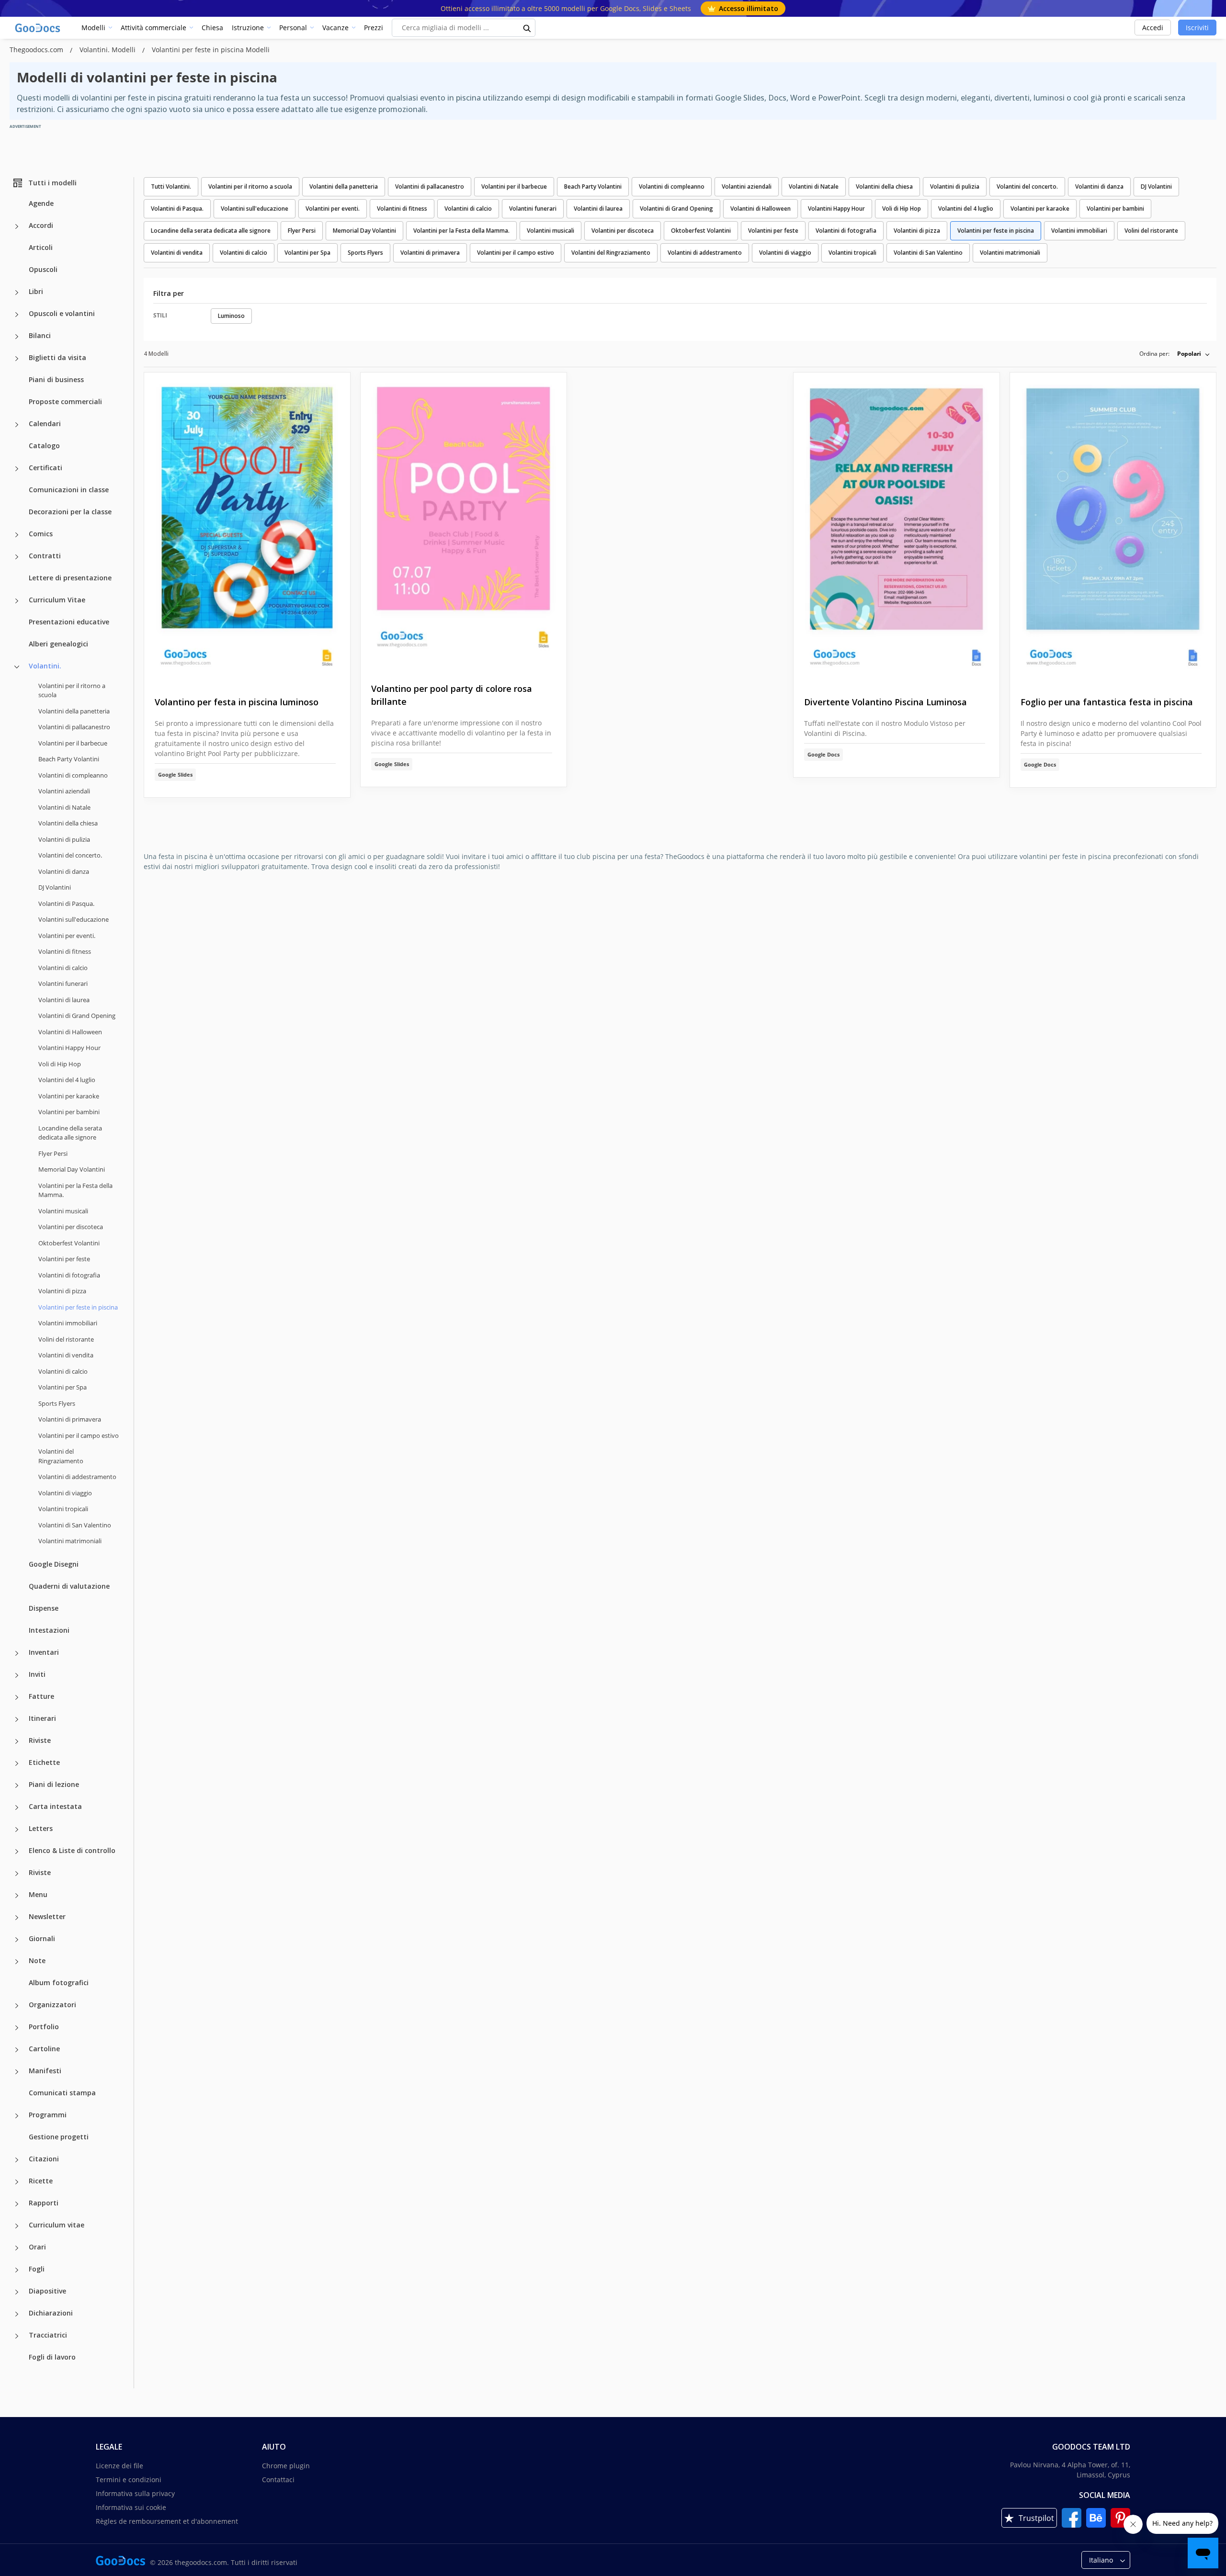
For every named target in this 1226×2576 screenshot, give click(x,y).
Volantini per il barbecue (73, 743)
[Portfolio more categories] (17, 2028)
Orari (37, 2247)
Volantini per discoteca (71, 1227)
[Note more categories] (17, 1962)
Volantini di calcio (63, 968)
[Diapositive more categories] (17, 2292)
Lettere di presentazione (70, 578)
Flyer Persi (53, 1153)
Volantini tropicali (63, 1509)
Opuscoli (43, 269)
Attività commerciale (153, 28)
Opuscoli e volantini (62, 313)
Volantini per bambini (69, 1112)
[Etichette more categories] (17, 1763)
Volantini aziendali (64, 791)
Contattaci (278, 2480)
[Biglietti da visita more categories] (17, 359)
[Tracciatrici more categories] (17, 2336)
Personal (293, 28)
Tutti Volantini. (171, 186)
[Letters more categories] (17, 1830)
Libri (36, 291)
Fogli (37, 2269)
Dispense (44, 1608)
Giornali (42, 1938)
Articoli (41, 247)
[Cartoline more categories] (17, 2050)
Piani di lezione (54, 1784)
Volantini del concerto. (70, 855)
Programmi (48, 2115)
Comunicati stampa (62, 2093)
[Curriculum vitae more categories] (17, 2226)
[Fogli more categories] (17, 2270)
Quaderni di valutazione (69, 1586)
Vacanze (335, 28)
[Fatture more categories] (17, 1697)
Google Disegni (54, 1564)
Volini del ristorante (66, 1339)
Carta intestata (55, 1806)
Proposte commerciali (65, 401)
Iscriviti (1197, 28)
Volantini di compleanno (73, 775)
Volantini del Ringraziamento (61, 1456)
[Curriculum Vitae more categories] (17, 601)
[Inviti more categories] (17, 1675)
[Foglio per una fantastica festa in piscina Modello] (1113, 527)
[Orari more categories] (17, 2248)
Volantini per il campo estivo (79, 1435)
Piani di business (56, 379)
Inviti (37, 1674)
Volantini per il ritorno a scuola (72, 690)
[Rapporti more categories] (17, 2204)
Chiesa (212, 28)
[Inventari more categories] (17, 1653)
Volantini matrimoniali (70, 1541)
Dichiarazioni (51, 2313)
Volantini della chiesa (68, 823)
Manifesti (45, 2071)
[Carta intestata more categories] (17, 1808)
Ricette (41, 2181)
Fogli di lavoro (52, 2357)
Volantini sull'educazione (74, 919)
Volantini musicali (63, 1211)
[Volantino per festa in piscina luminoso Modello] (247, 527)
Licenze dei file (119, 2466)
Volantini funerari (63, 983)
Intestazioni (49, 1630)
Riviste (40, 1740)
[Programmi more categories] (17, 2116)
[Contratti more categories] (17, 557)
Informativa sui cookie (131, 2507)
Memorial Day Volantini (72, 1169)
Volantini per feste (64, 1259)
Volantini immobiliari (68, 1323)
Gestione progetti (59, 2137)
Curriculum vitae (57, 2225)
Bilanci (40, 335)
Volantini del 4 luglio (67, 1080)
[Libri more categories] (17, 293)
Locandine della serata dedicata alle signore (70, 1133)
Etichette (44, 1762)
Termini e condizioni (129, 2480)
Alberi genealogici (58, 644)
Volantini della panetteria (74, 711)
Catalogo (44, 446)
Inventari (44, 1652)
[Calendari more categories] (17, 425)
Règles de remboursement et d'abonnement (167, 2521)
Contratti (45, 556)
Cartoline (44, 2049)
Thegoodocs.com (37, 50)
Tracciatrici (48, 2335)
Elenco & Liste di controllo (72, 1850)
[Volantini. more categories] (17, 667)
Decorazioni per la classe (70, 512)
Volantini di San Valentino (75, 1525)
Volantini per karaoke (69, 1096)
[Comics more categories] (17, 535)
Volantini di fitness (65, 951)
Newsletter (47, 1916)
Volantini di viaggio (65, 1493)
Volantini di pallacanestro (74, 727)
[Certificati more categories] (17, 469)
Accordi (41, 225)
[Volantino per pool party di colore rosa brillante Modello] (464, 520)
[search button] (527, 28)
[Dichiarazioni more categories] (17, 2314)
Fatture (41, 1696)
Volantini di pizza (62, 1291)
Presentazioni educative (69, 622)
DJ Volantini (55, 887)
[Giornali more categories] (17, 1940)
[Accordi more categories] (17, 226)
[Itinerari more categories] (17, 1719)
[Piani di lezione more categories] (17, 1785)
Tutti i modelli (52, 183)
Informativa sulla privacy (135, 2493)
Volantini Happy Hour (69, 1048)
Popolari (1189, 354)
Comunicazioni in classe (69, 490)
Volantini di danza (64, 871)
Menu (38, 1894)
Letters (41, 1828)
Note (37, 1960)
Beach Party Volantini (69, 759)
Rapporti (44, 2203)
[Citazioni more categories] (17, 2160)
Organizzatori (52, 2005)
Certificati (45, 468)
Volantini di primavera (70, 1419)
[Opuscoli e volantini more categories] (17, 315)
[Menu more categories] (17, 1896)
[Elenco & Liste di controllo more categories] (17, 1852)
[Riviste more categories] (17, 1741)
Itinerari (42, 1718)
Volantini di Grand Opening (77, 1016)
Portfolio (44, 2027)
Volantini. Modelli (108, 50)
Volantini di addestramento (77, 1477)
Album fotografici (59, 1983)
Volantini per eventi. (67, 936)
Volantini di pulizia (64, 839)
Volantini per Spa (62, 1387)
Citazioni (44, 2159)
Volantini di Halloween (70, 1032)
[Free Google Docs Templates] (38, 28)
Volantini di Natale (64, 807)
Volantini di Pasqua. (66, 904)
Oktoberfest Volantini (69, 1243)
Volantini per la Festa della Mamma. (75, 1190)
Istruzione (248, 28)
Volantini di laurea (64, 1000)
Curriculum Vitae (57, 600)
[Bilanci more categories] (17, 337)
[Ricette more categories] (17, 2182)
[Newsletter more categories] (17, 1918)
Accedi (1153, 28)
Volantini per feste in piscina (996, 231)
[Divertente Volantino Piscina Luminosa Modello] (897, 527)
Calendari (45, 424)
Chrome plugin (286, 2466)
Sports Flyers (57, 1403)
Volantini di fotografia (69, 1275)
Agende (41, 203)
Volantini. (45, 666)
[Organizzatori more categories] (17, 2006)
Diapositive (47, 2291)
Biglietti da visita (57, 357)
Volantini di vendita (66, 1355)
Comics (41, 534)
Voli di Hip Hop (60, 1064)
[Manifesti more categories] (17, 2072)
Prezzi (374, 28)
